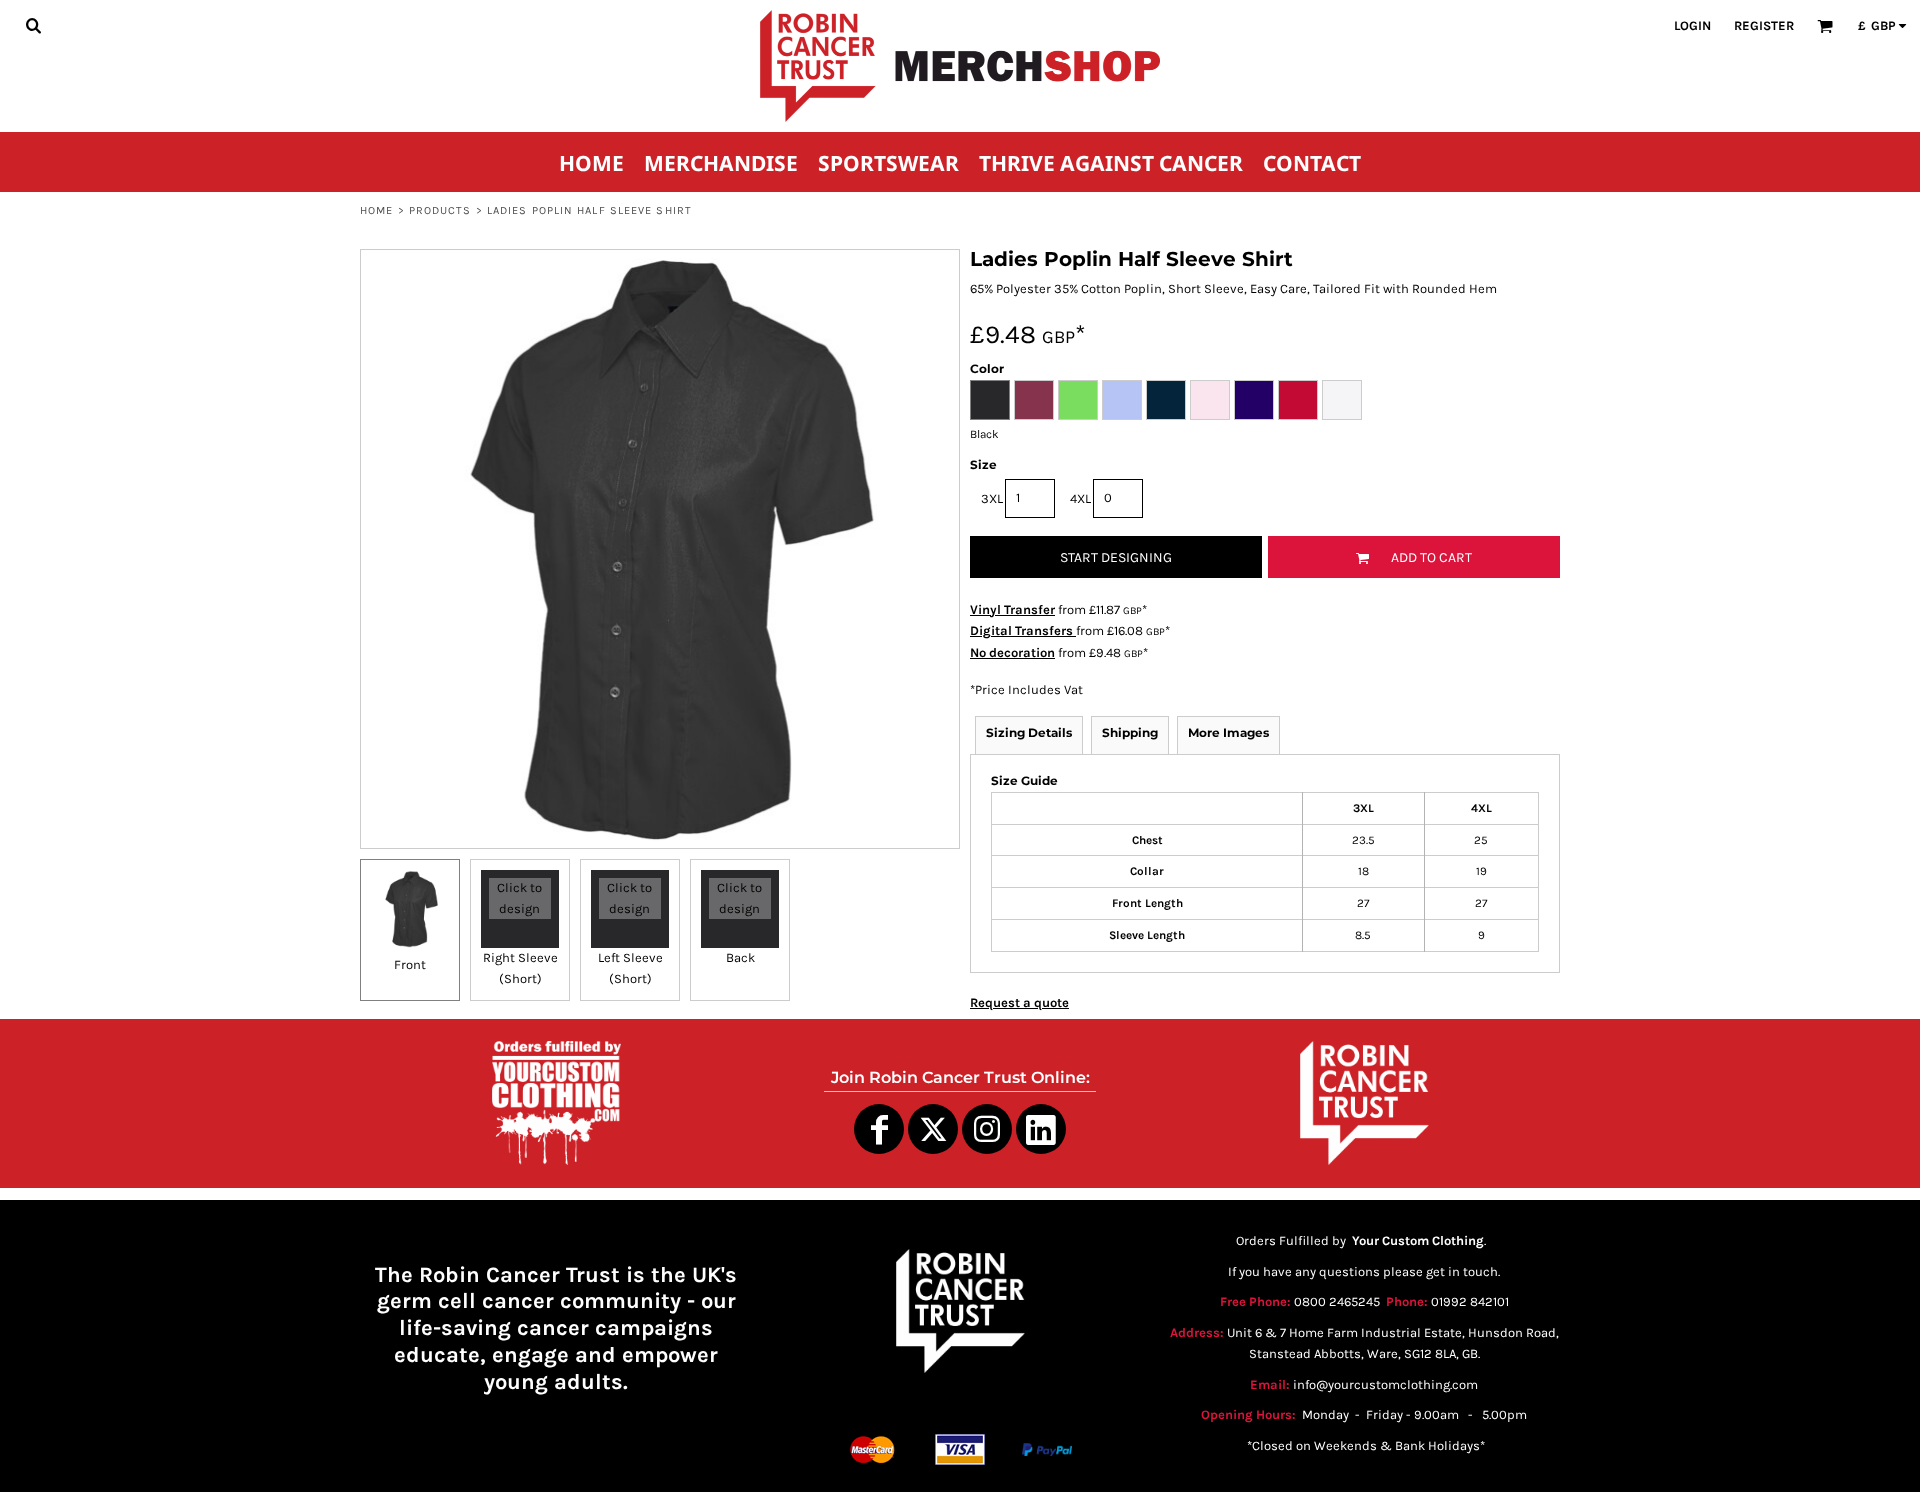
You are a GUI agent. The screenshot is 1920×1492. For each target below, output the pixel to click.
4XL (1080, 498)
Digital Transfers (1023, 630)
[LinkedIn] (1041, 1129)
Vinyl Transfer (1012, 609)
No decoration (1012, 652)
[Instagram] (987, 1129)
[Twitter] (933, 1129)
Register (1764, 25)
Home (376, 210)
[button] (33, 25)
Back (740, 957)
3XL (992, 498)
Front (410, 964)
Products (440, 210)
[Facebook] (879, 1129)
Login (1692, 25)
